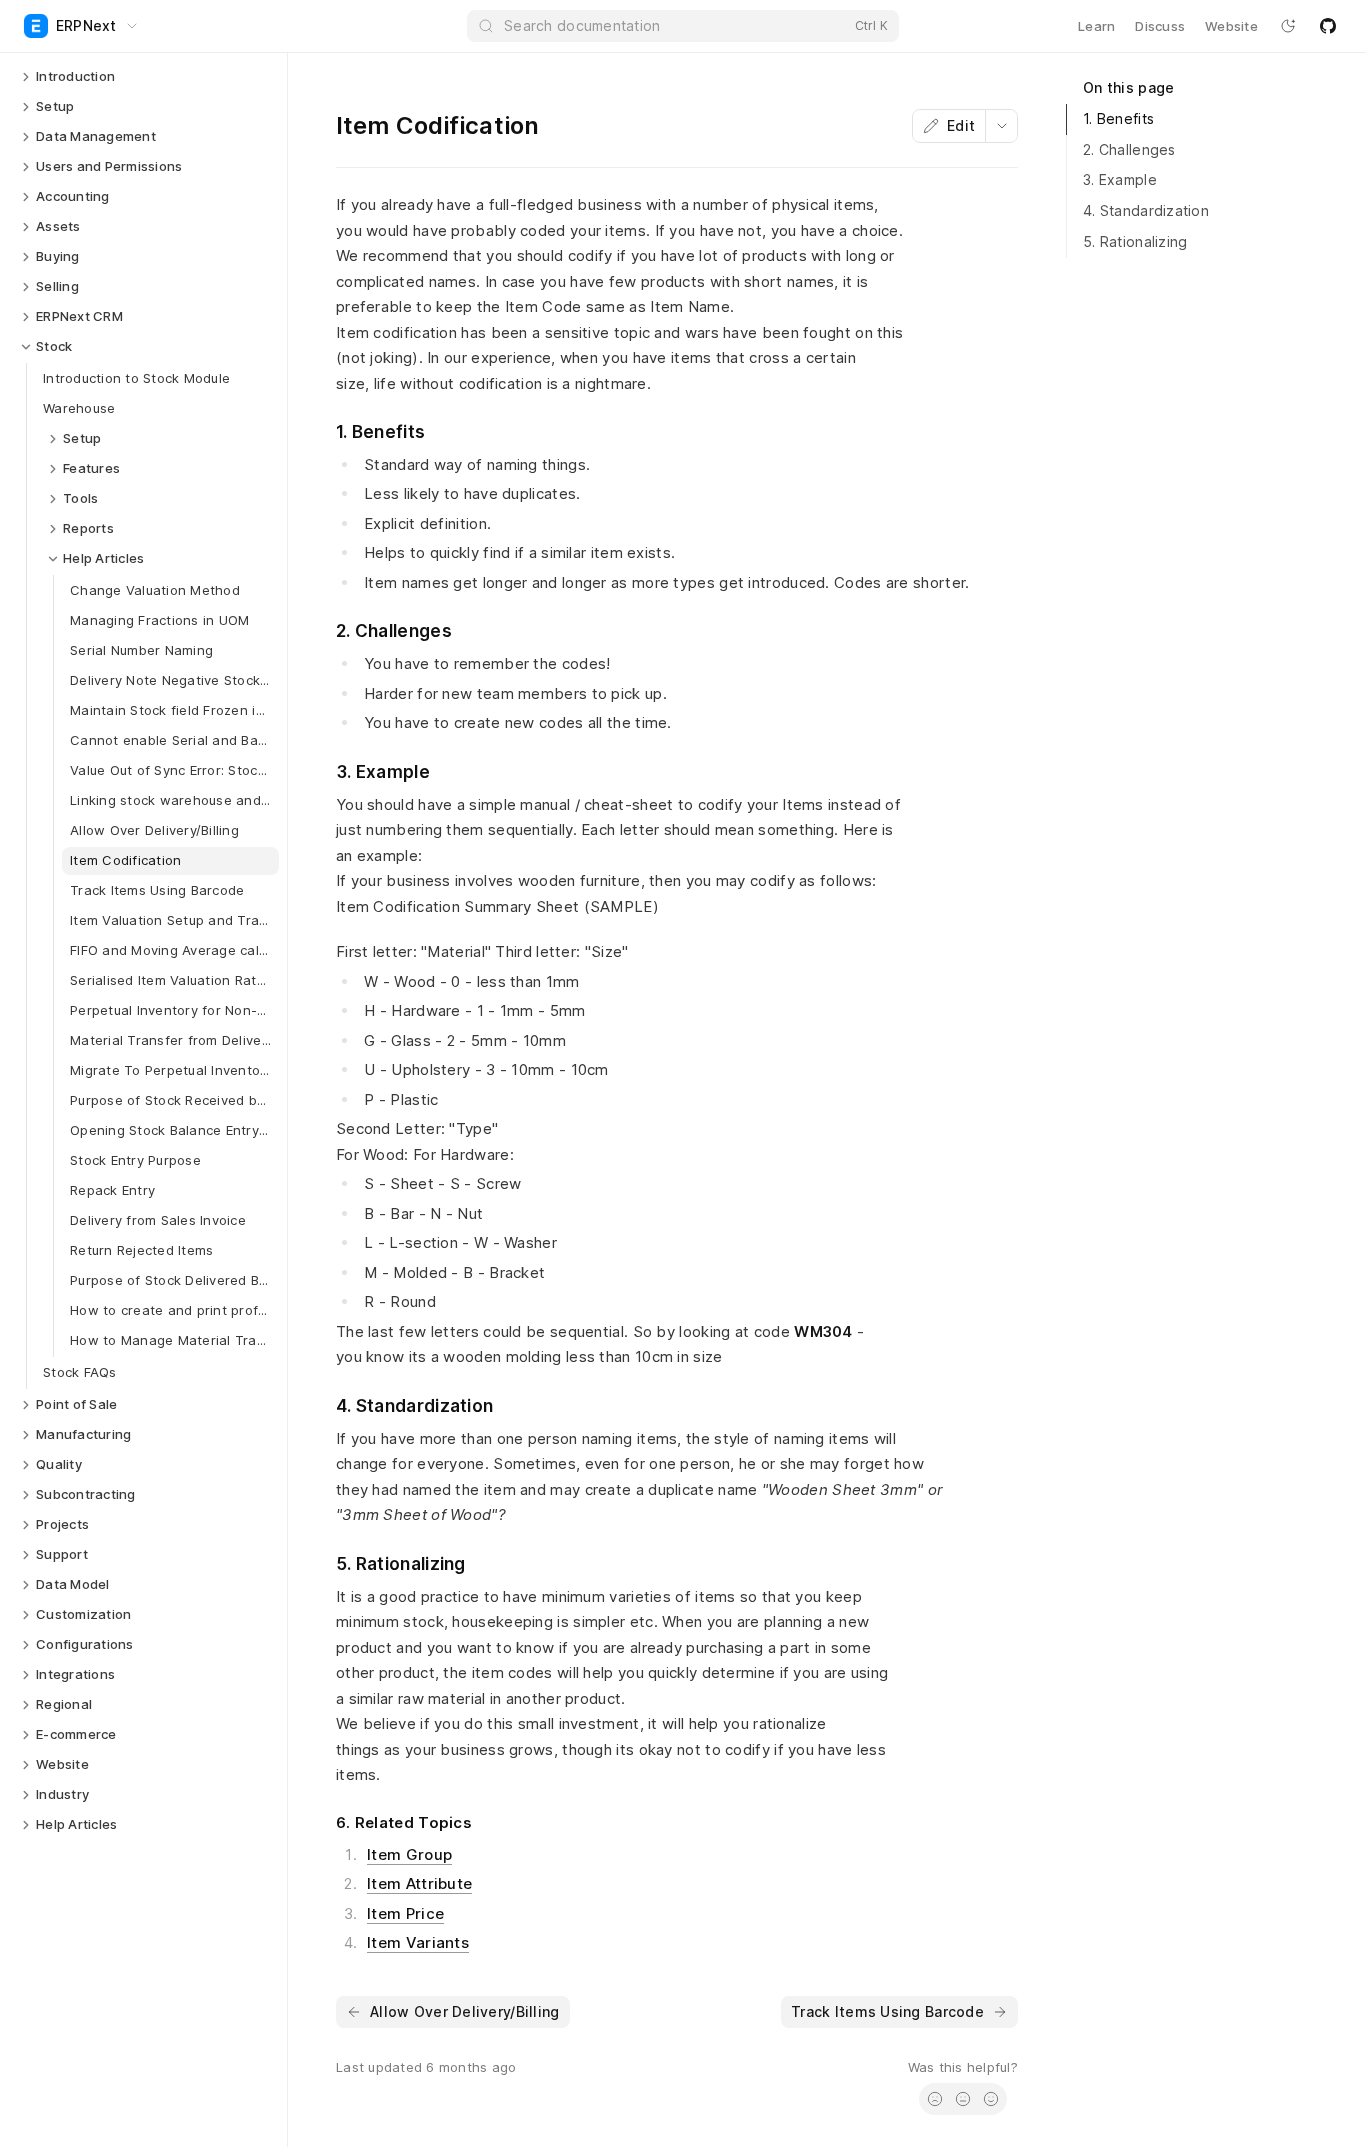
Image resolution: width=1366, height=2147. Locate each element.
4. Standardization (1146, 210)
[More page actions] (1001, 126)
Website (1231, 26)
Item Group (409, 1854)
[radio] (935, 2099)
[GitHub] (1328, 26)
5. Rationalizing (1135, 241)
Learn (1096, 26)
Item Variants (418, 1942)
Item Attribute (419, 1883)
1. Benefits (1118, 118)
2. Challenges (1129, 149)
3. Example (1120, 179)
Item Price (405, 1913)
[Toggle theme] (1288, 26)
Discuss (1160, 26)
